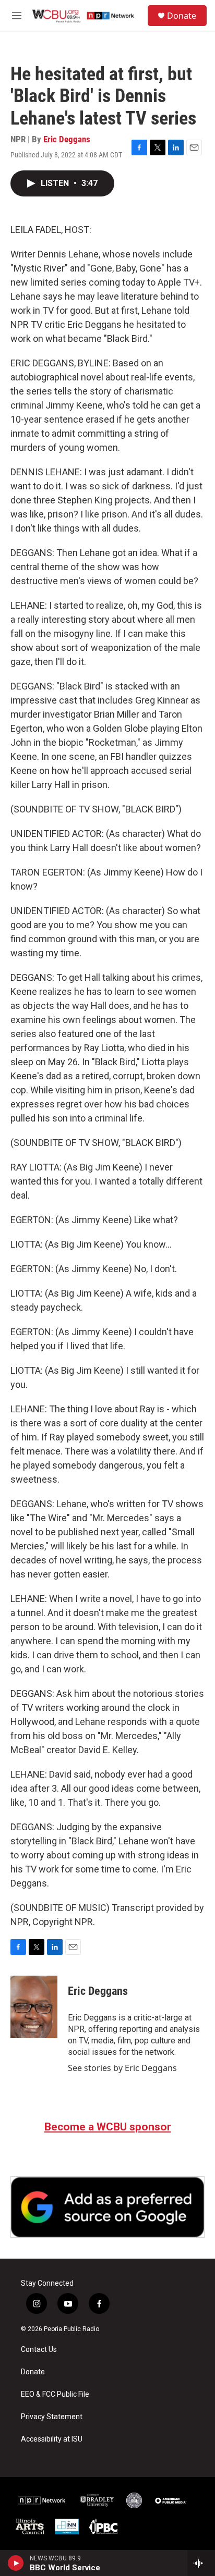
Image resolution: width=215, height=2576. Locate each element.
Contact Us (39, 2350)
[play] (16, 2563)
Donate (182, 16)
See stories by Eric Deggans (122, 2068)
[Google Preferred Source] (107, 2207)
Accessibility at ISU (52, 2439)
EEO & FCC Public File (55, 2394)
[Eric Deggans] (34, 2007)
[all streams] (201, 2563)
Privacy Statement (52, 2417)
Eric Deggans (67, 139)
